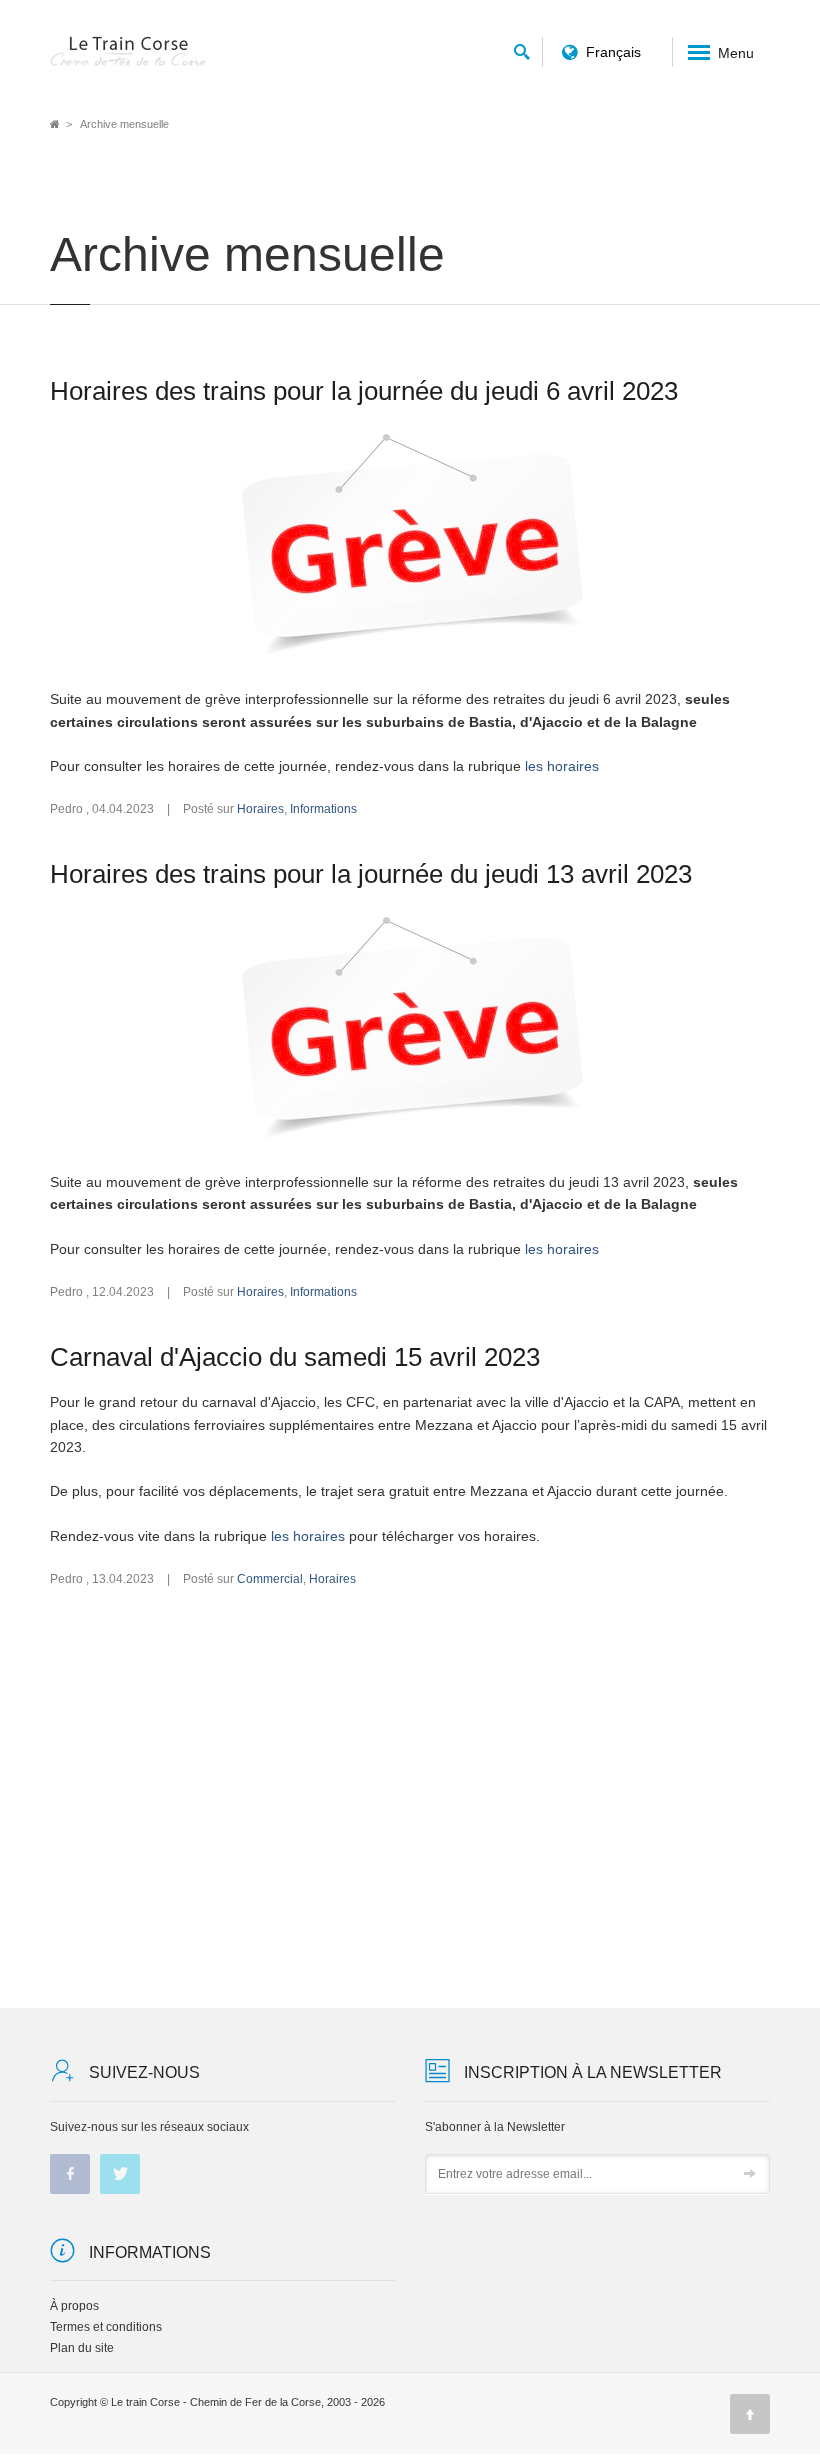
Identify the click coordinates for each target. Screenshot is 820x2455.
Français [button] (613, 52)
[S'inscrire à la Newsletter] (750, 2175)
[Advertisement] (410, 1798)
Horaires (260, 809)
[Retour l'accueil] (129, 52)
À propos (74, 2306)
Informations (323, 809)
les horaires (562, 766)
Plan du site (82, 2348)
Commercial (270, 1579)
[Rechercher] (522, 48)
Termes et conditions (106, 2327)
